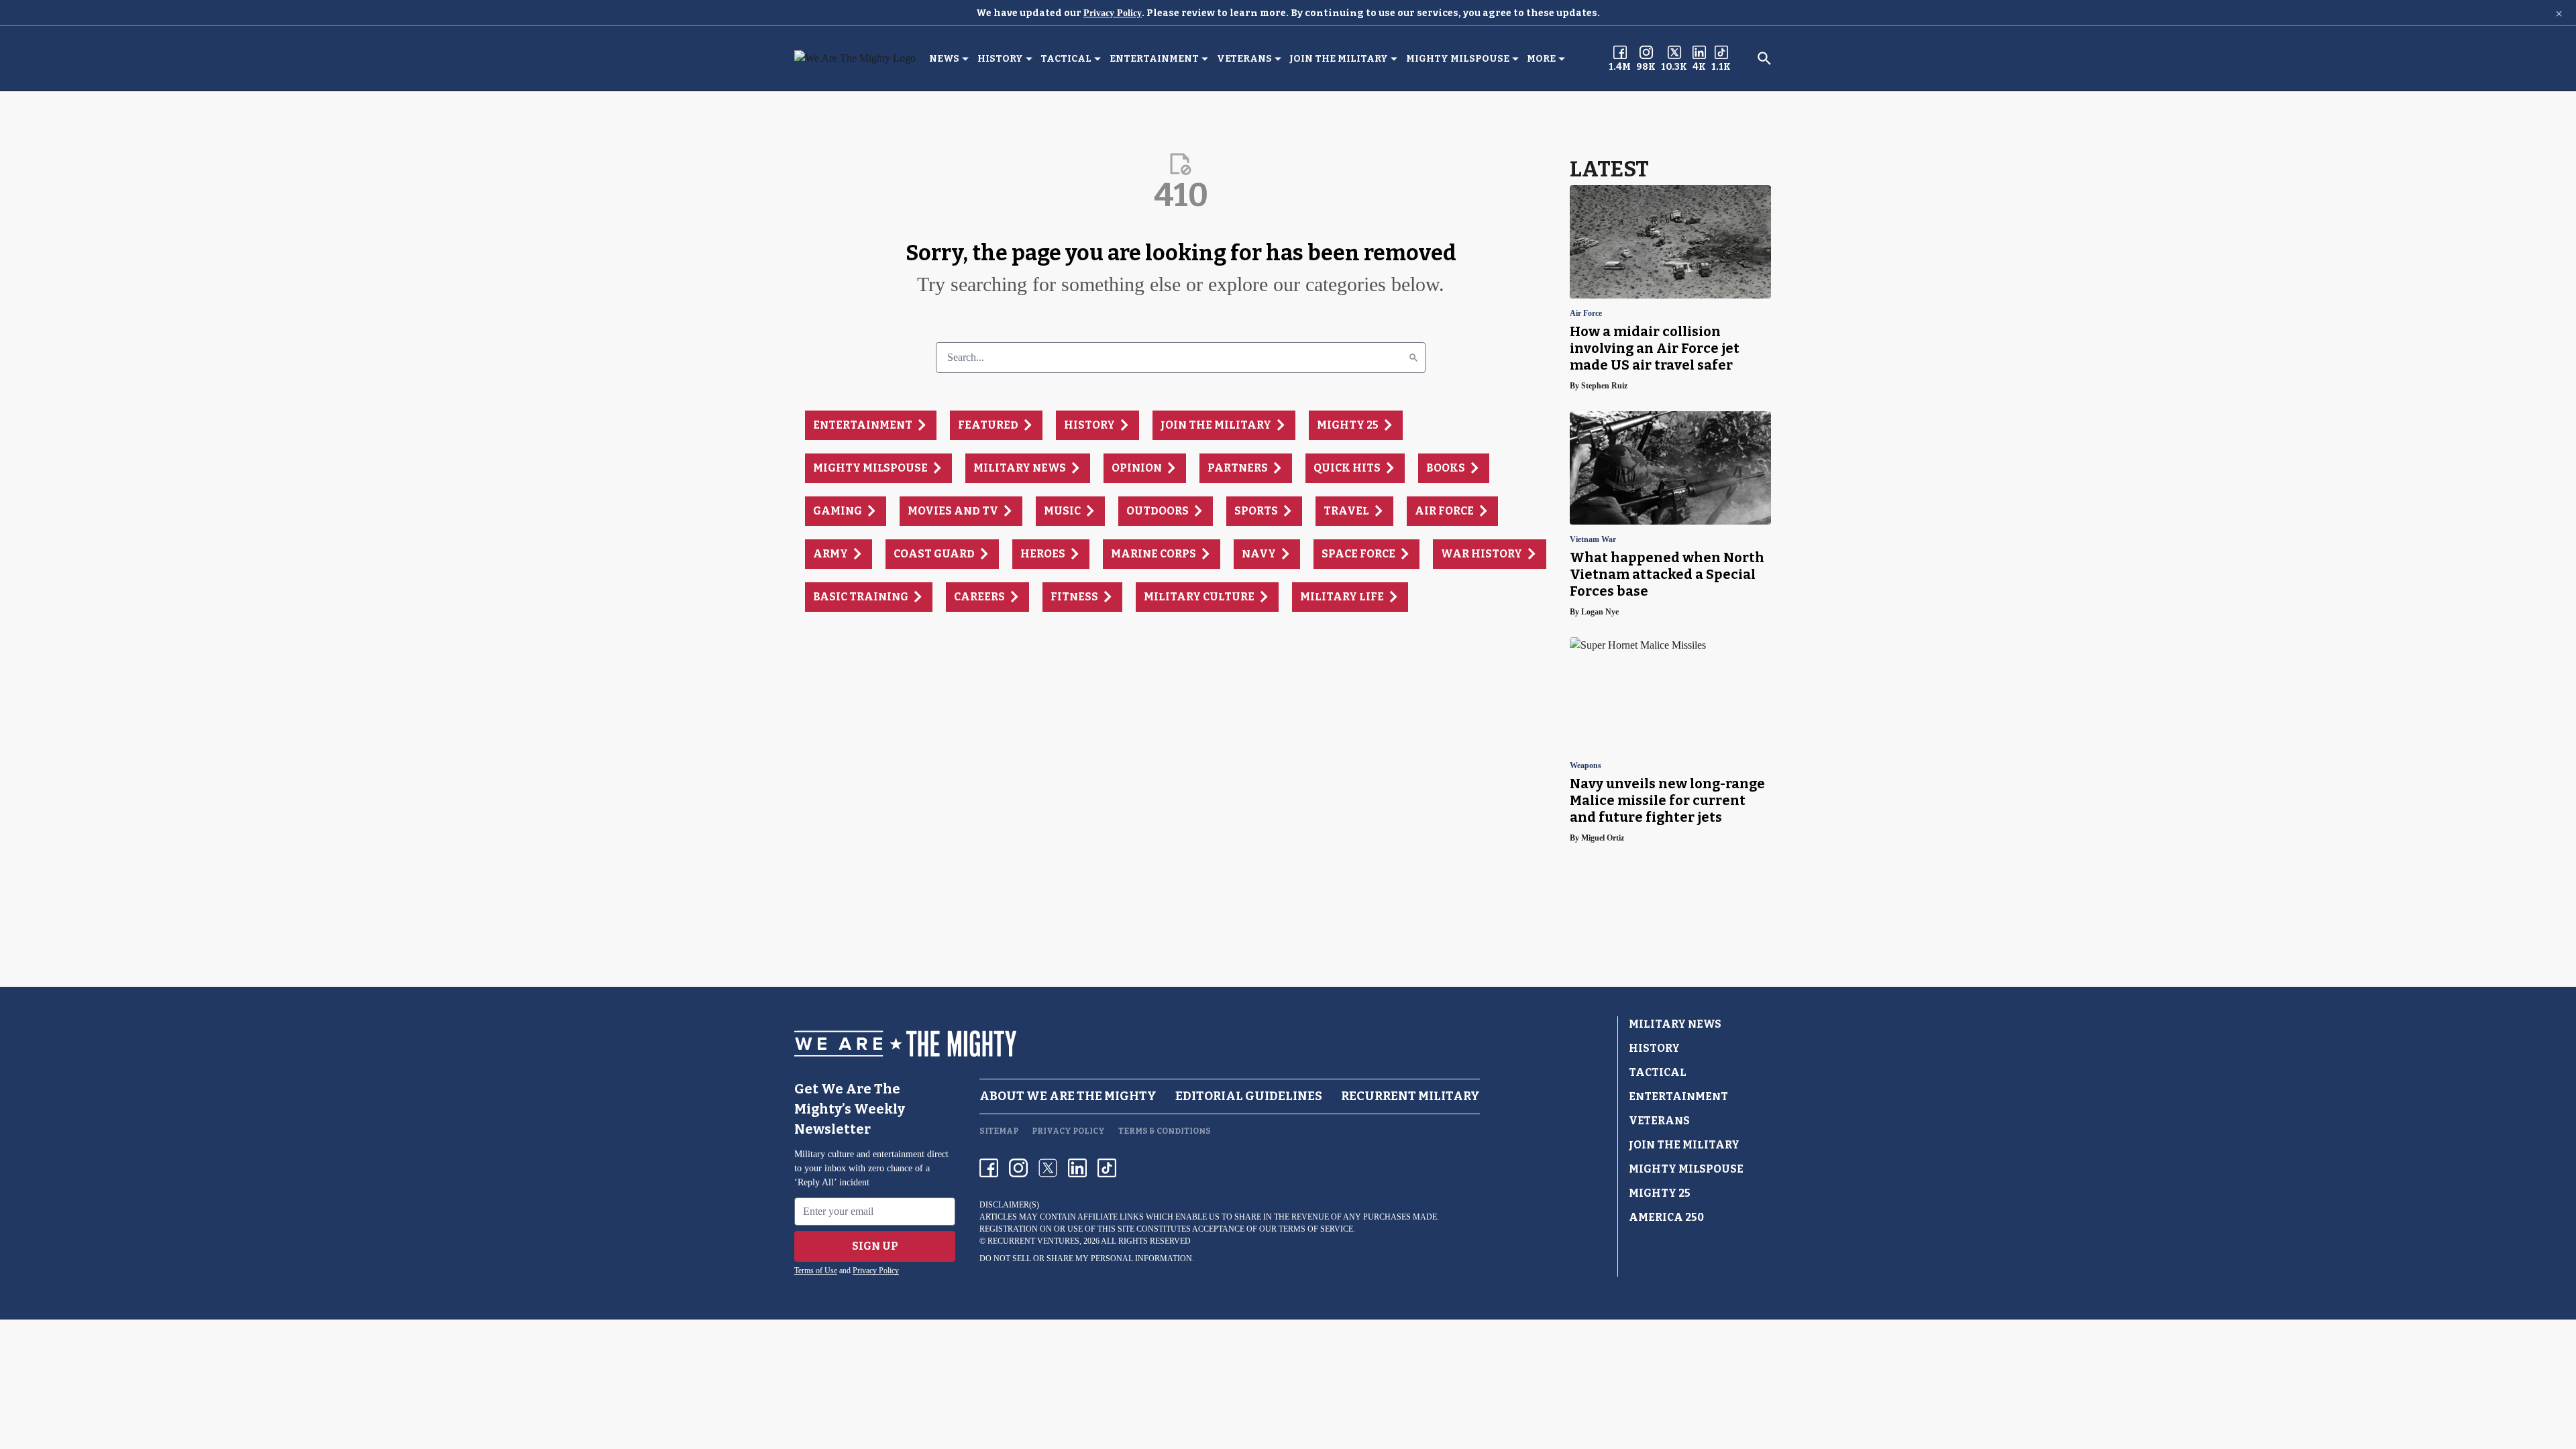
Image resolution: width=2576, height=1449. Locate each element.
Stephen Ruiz (1604, 386)
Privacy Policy (1113, 13)
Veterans (1244, 59)
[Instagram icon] (1018, 1168)
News (944, 59)
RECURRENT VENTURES (1033, 1241)
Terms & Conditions (1165, 1131)
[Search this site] (1764, 58)
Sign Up (875, 1246)
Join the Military (1339, 59)
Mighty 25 (1660, 1193)
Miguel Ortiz (1603, 838)
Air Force (1586, 314)
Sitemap (999, 1131)
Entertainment (1154, 59)
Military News (1675, 1024)
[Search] (1413, 358)
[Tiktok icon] (1107, 1168)
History (1000, 59)
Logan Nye (1600, 612)
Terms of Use (816, 1271)
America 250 (1666, 1217)
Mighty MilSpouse (1458, 59)
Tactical (1066, 59)
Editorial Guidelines (1249, 1096)
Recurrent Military (1410, 1096)
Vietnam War (1593, 540)
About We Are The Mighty (1068, 1096)
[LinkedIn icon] (1077, 1168)
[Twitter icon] (1048, 1168)
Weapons (1586, 766)
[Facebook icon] (989, 1168)
